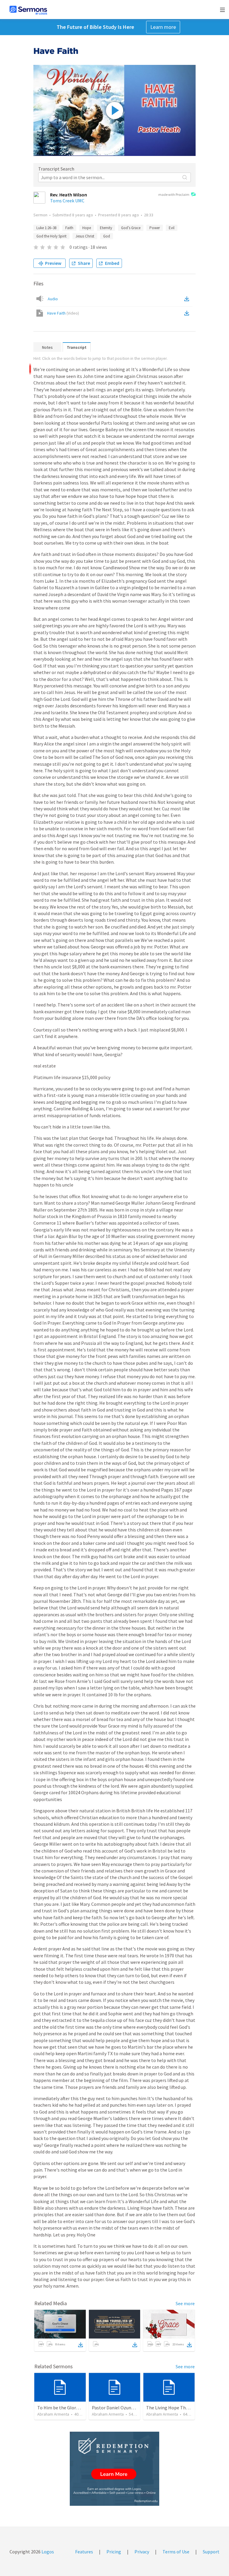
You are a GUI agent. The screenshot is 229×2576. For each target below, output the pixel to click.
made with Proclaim (174, 194)
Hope (87, 228)
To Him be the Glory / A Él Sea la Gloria (76, 2408)
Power (155, 228)
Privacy (142, 2552)
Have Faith (63, 313)
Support (211, 2552)
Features (84, 2552)
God (107, 236)
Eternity (106, 228)
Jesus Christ (85, 236)
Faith (69, 228)
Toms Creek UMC (67, 201)
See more (185, 2303)
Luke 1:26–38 (46, 228)
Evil (172, 228)
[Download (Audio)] (188, 299)
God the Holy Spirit (51, 236)
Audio (53, 299)
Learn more (163, 27)
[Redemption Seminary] (114, 2469)
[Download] (81, 2345)
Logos (47, 2552)
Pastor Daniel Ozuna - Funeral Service (130, 2408)
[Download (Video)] (188, 313)
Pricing (114, 2552)
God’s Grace (131, 228)
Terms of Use (176, 2552)
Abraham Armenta (53, 2414)
